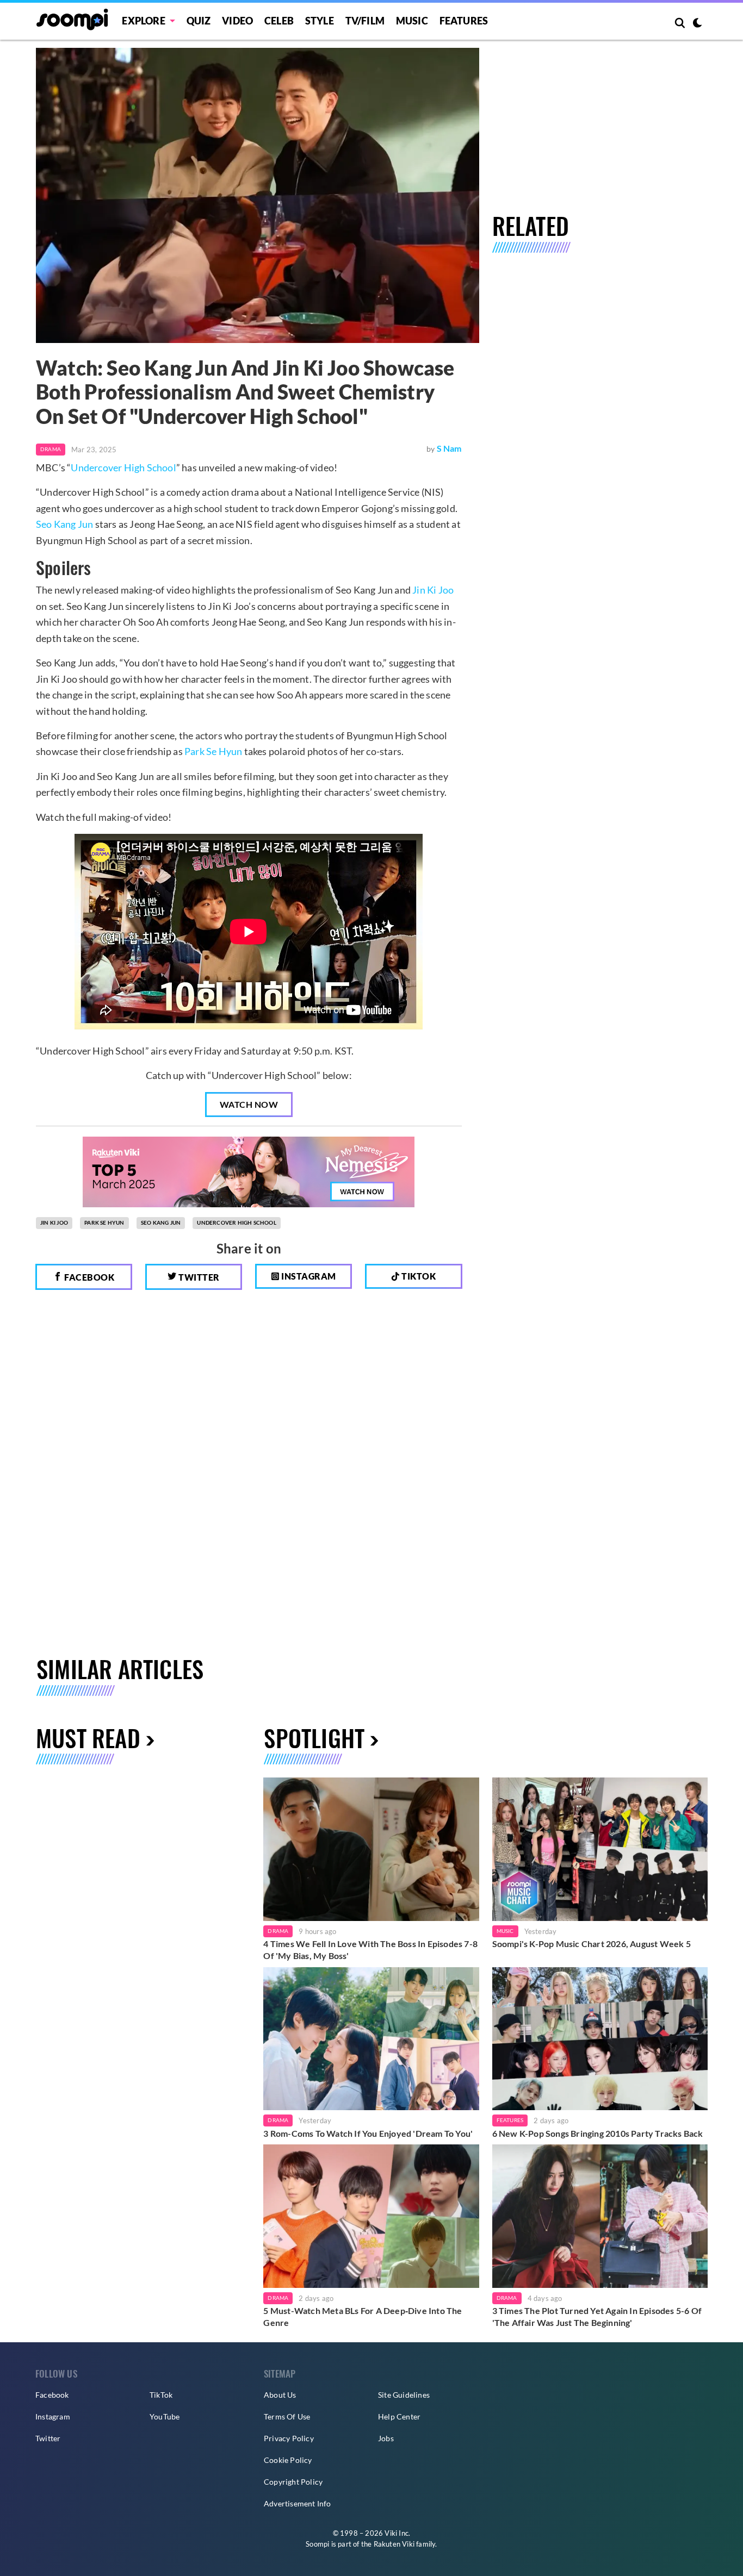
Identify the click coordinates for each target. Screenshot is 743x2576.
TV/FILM (365, 21)
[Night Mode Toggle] (697, 24)
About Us (280, 2395)
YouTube (165, 2416)
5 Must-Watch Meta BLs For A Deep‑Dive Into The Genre (363, 2316)
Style (320, 21)
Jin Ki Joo (433, 590)
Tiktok (418, 1276)
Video (237, 21)
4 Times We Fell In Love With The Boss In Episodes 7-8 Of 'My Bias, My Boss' (370, 1950)
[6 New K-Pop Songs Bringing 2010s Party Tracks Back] (600, 2039)
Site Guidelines (404, 2395)
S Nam (449, 448)
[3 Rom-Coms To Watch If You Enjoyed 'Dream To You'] (371, 2039)
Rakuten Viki (394, 2544)
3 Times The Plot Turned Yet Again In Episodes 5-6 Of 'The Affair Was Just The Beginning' (597, 2316)
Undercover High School (123, 467)
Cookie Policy (288, 2460)
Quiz (199, 21)
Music (412, 21)
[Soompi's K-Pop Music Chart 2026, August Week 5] (600, 1849)
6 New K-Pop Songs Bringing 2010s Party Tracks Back (598, 2133)
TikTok (161, 2395)
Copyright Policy (293, 2482)
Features (464, 21)
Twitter (198, 1277)
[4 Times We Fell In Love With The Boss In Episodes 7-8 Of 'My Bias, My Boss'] (371, 1849)
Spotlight (314, 1738)
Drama (51, 449)
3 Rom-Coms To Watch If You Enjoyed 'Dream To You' (368, 2133)
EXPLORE (143, 21)
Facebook (89, 1277)
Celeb (279, 21)
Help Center (399, 2416)
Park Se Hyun (213, 751)
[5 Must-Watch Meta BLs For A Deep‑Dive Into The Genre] (371, 2216)
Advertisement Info (298, 2503)
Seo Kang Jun (64, 524)
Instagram (308, 1276)
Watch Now (249, 1104)
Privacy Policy (289, 2438)
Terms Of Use (287, 2416)
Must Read (88, 1738)
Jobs (386, 2438)
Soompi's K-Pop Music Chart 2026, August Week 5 (592, 1944)
